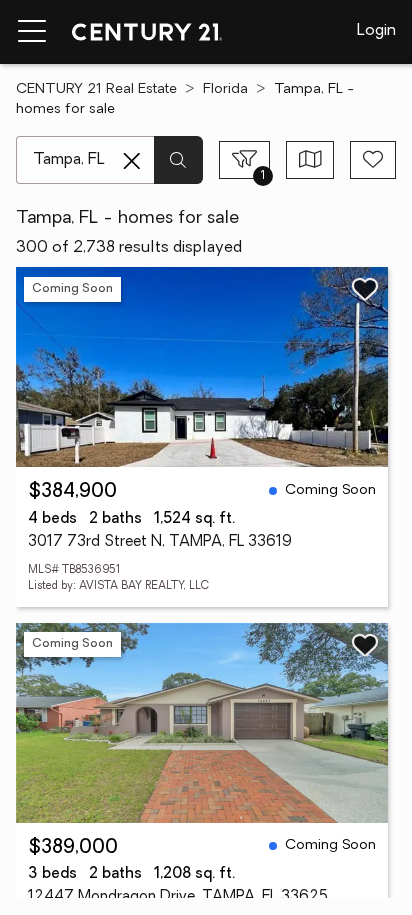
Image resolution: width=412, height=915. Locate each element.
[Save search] (373, 160)
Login (376, 31)
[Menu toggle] (32, 32)
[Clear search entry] (132, 161)
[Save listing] (365, 289)
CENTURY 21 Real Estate (96, 89)
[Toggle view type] (310, 160)
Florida (225, 89)
